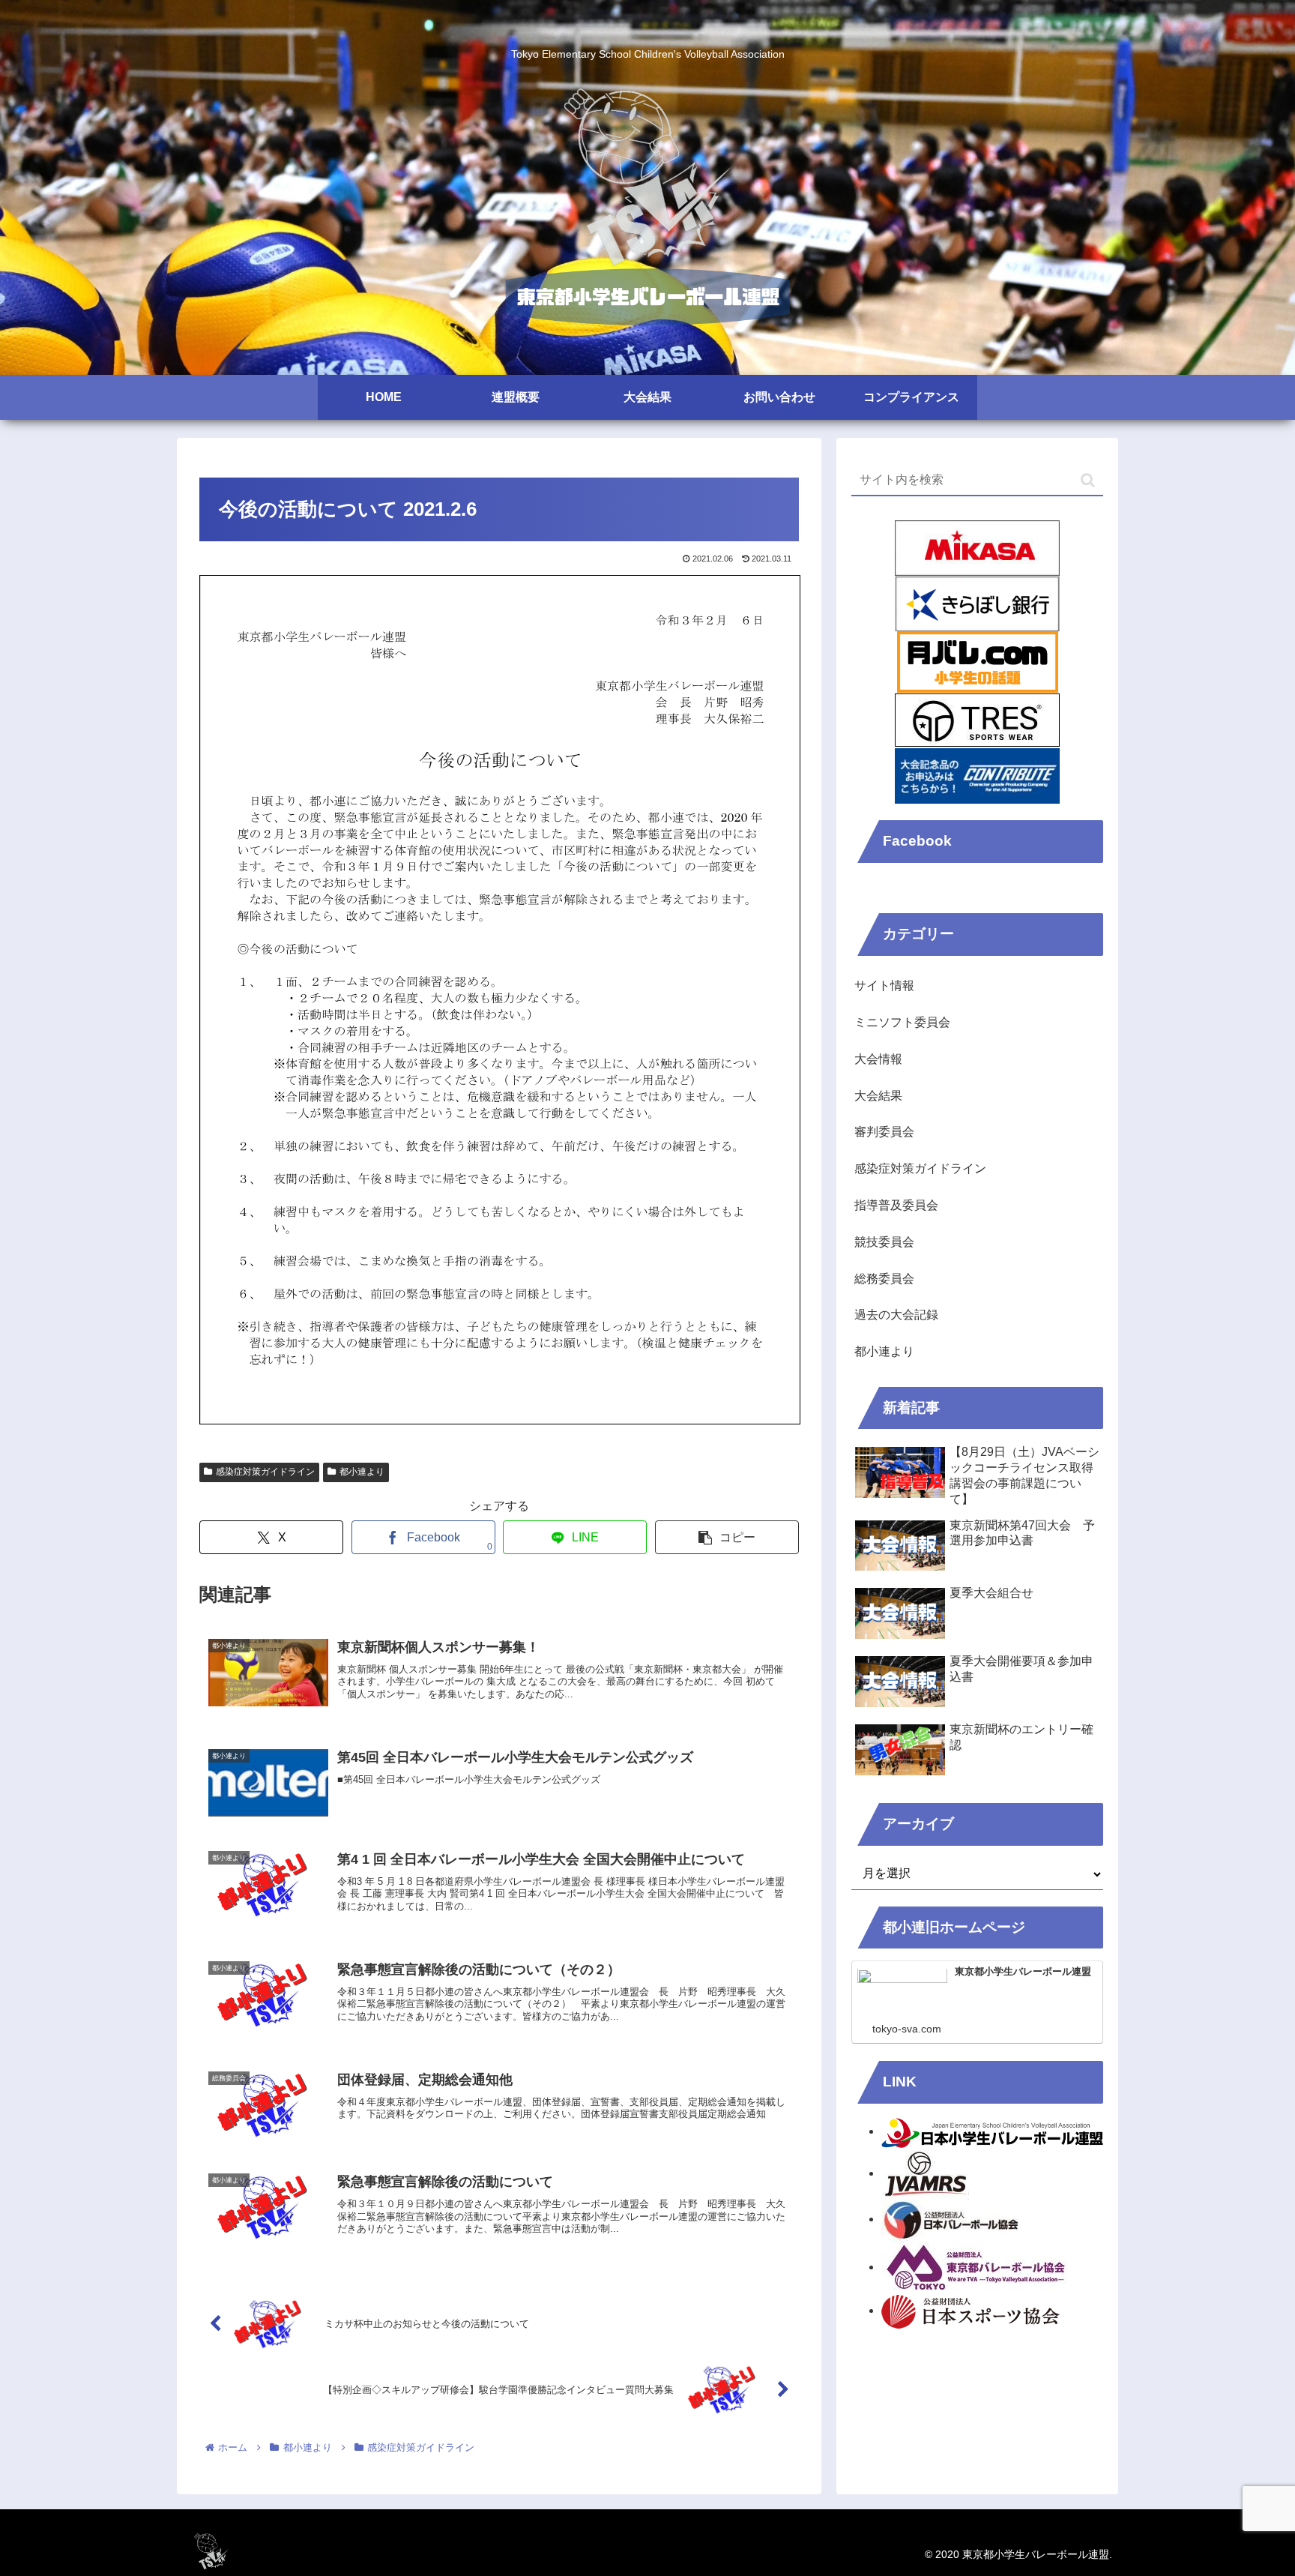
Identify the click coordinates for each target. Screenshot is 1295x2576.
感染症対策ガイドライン (265, 1472)
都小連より (362, 1472)
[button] (727, 1537)
